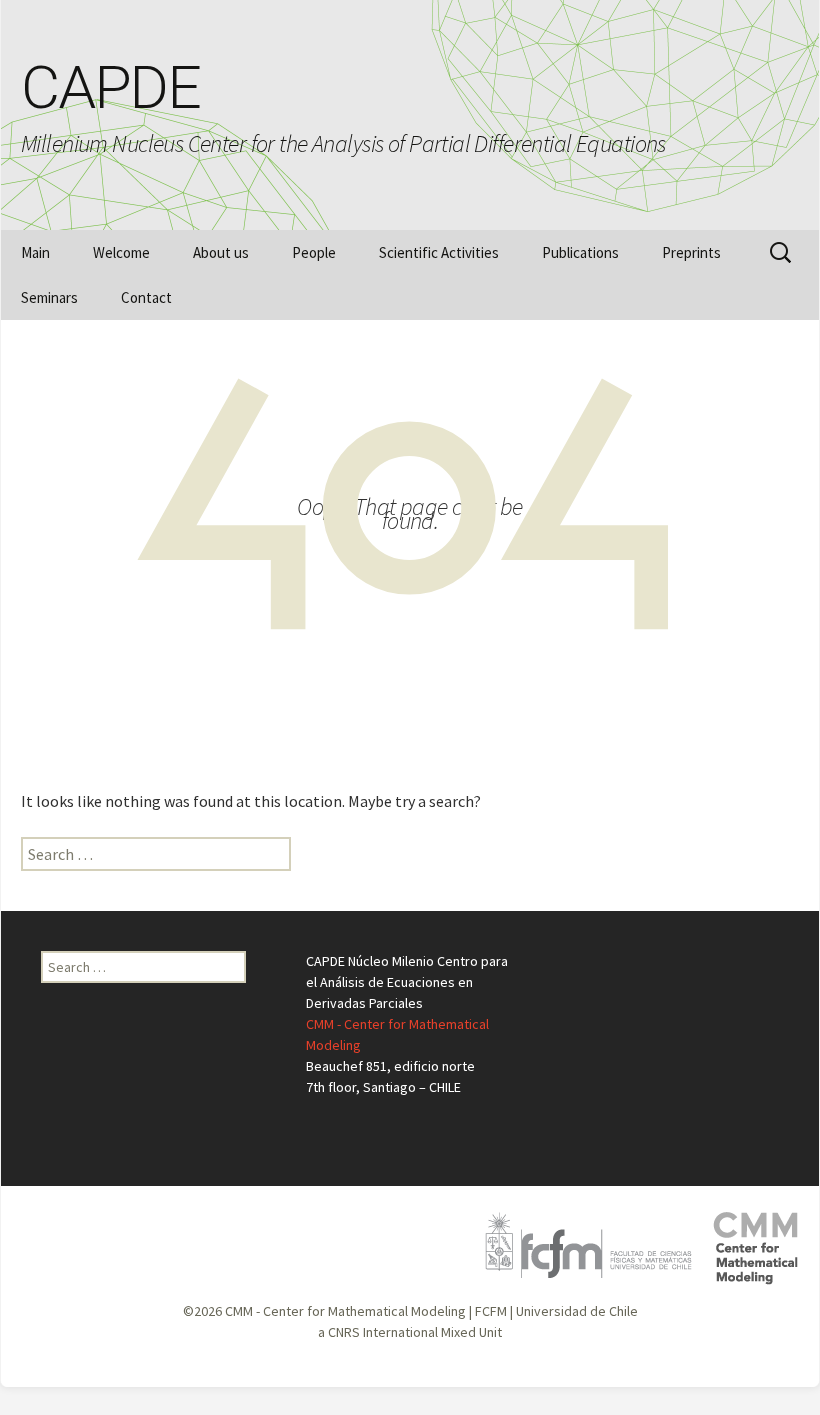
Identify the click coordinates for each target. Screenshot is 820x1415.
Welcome (121, 252)
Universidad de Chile (577, 1311)
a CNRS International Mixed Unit (410, 1332)
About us (221, 252)
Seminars (49, 297)
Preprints (691, 252)
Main (35, 252)
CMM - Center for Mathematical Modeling (345, 1311)
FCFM (491, 1311)
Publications (580, 252)
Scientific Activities (439, 252)
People (314, 252)
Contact (146, 297)
